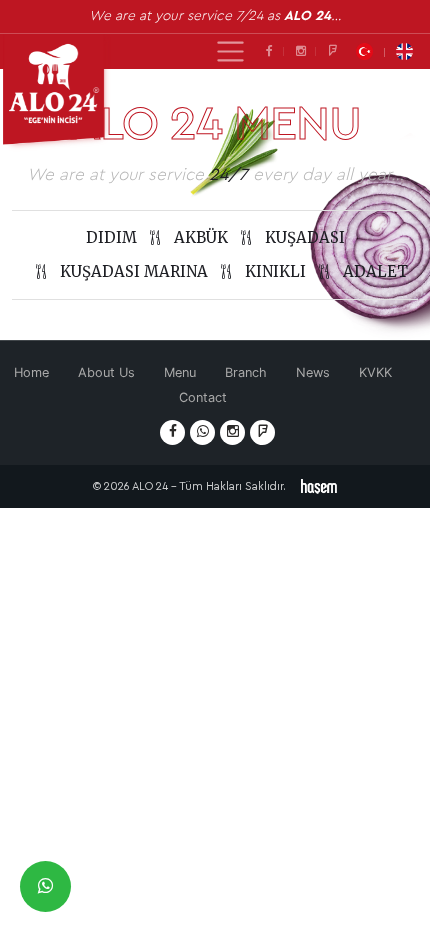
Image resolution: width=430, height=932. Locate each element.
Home (31, 372)
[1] (230, 51)
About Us (106, 372)
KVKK (375, 372)
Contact (203, 397)
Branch (246, 372)
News (313, 372)
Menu (180, 372)
